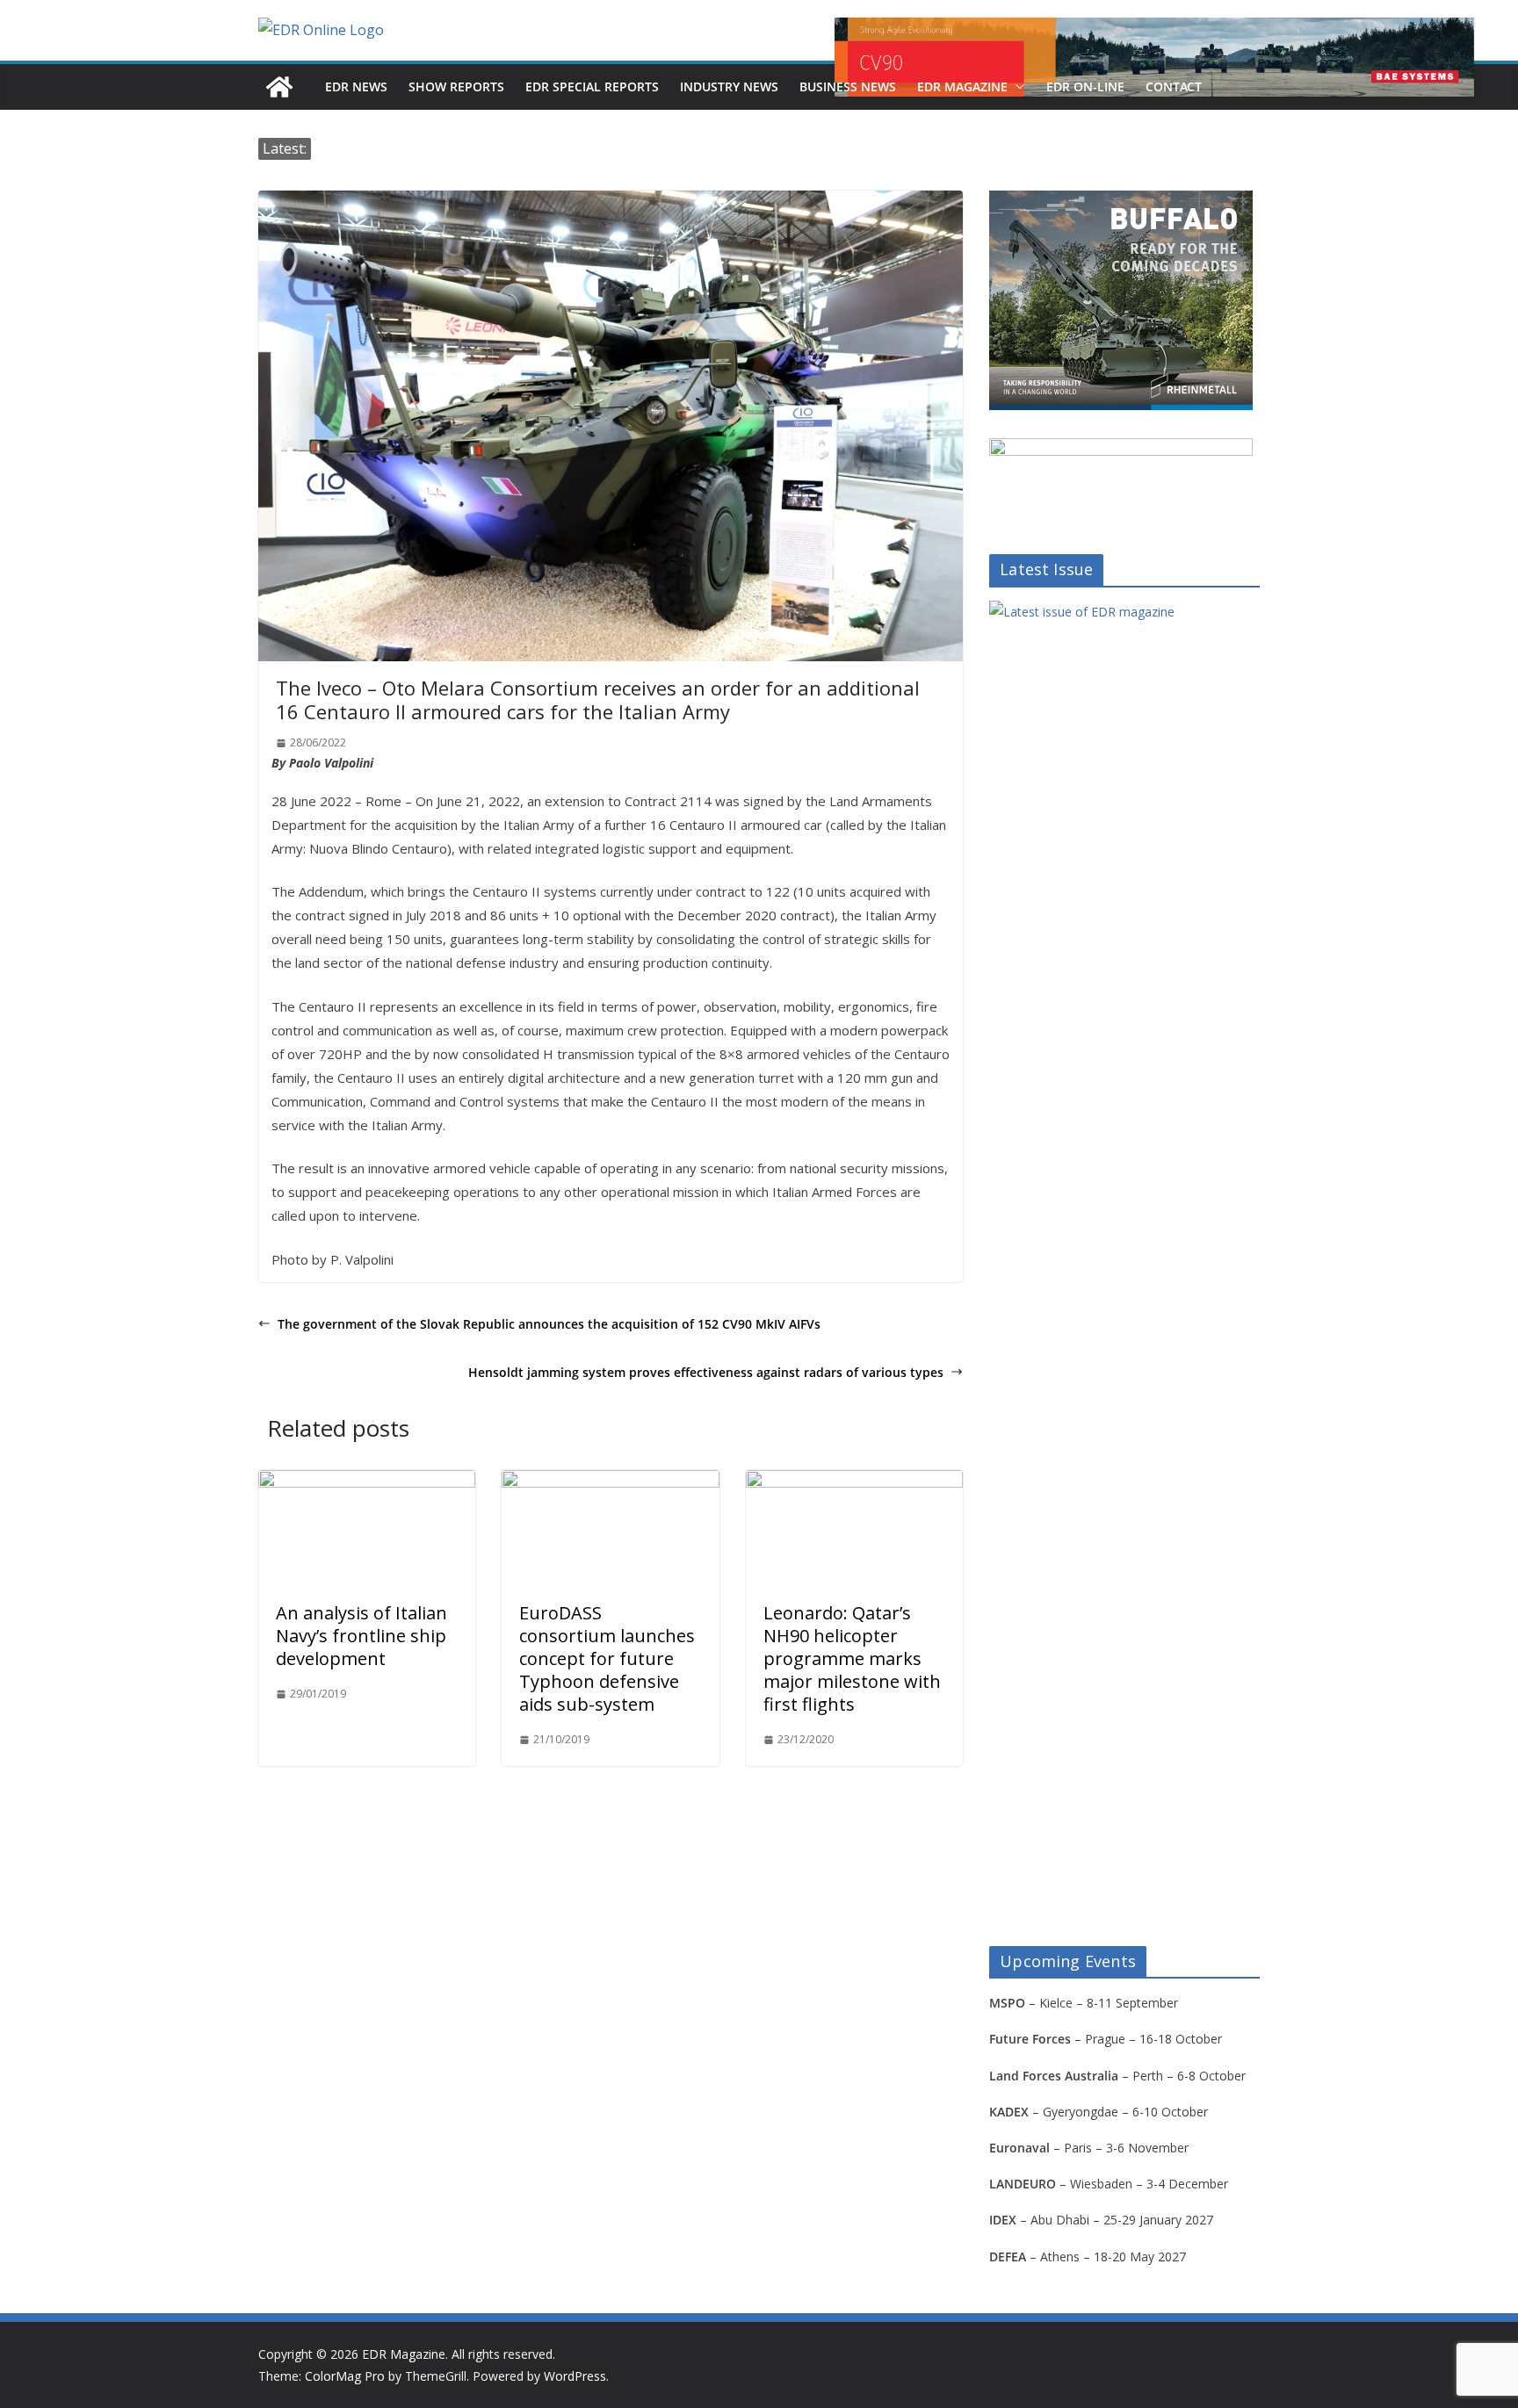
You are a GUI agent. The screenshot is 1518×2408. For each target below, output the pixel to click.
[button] (1016, 87)
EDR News (356, 87)
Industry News (729, 87)
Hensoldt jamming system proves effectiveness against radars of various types (706, 1372)
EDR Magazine (962, 87)
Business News (848, 87)
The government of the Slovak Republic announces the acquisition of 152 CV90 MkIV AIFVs (549, 1324)
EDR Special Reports (592, 87)
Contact (1174, 87)
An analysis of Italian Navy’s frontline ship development (361, 1636)
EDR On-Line (1085, 87)
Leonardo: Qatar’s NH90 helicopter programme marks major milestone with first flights (852, 1658)
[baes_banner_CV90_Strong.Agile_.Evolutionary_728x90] (1154, 57)
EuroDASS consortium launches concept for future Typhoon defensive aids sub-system (607, 1658)
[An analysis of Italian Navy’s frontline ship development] (367, 1482)
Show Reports (456, 87)
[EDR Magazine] (279, 87)
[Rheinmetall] (1121, 202)
